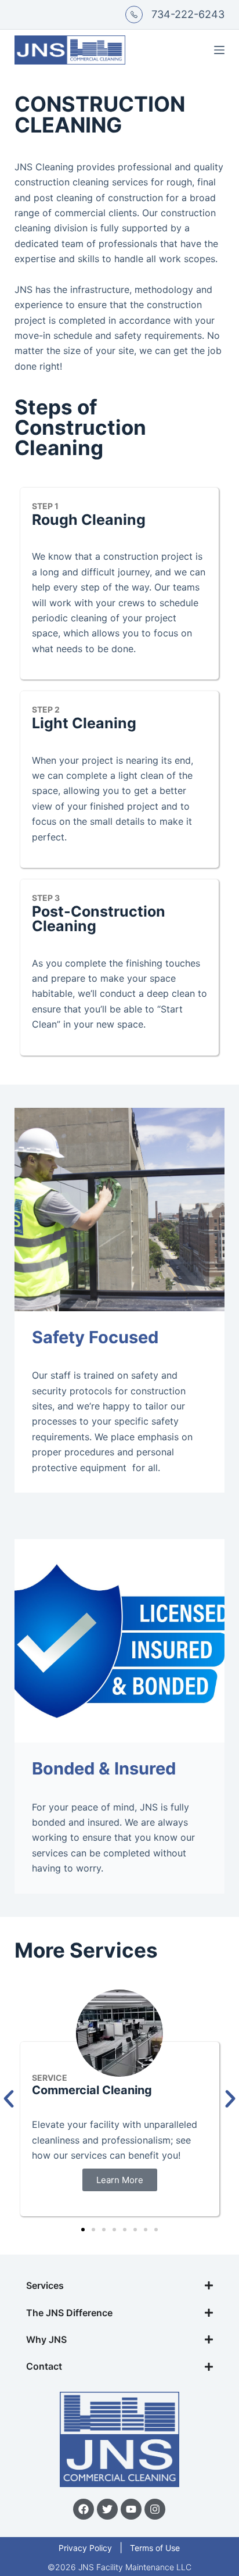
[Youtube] (131, 2509)
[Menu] (219, 50)
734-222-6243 (188, 14)
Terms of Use (155, 2548)
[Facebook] (84, 2509)
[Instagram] (155, 2509)
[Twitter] (107, 2509)
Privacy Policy (85, 2548)
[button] (83, 2230)
